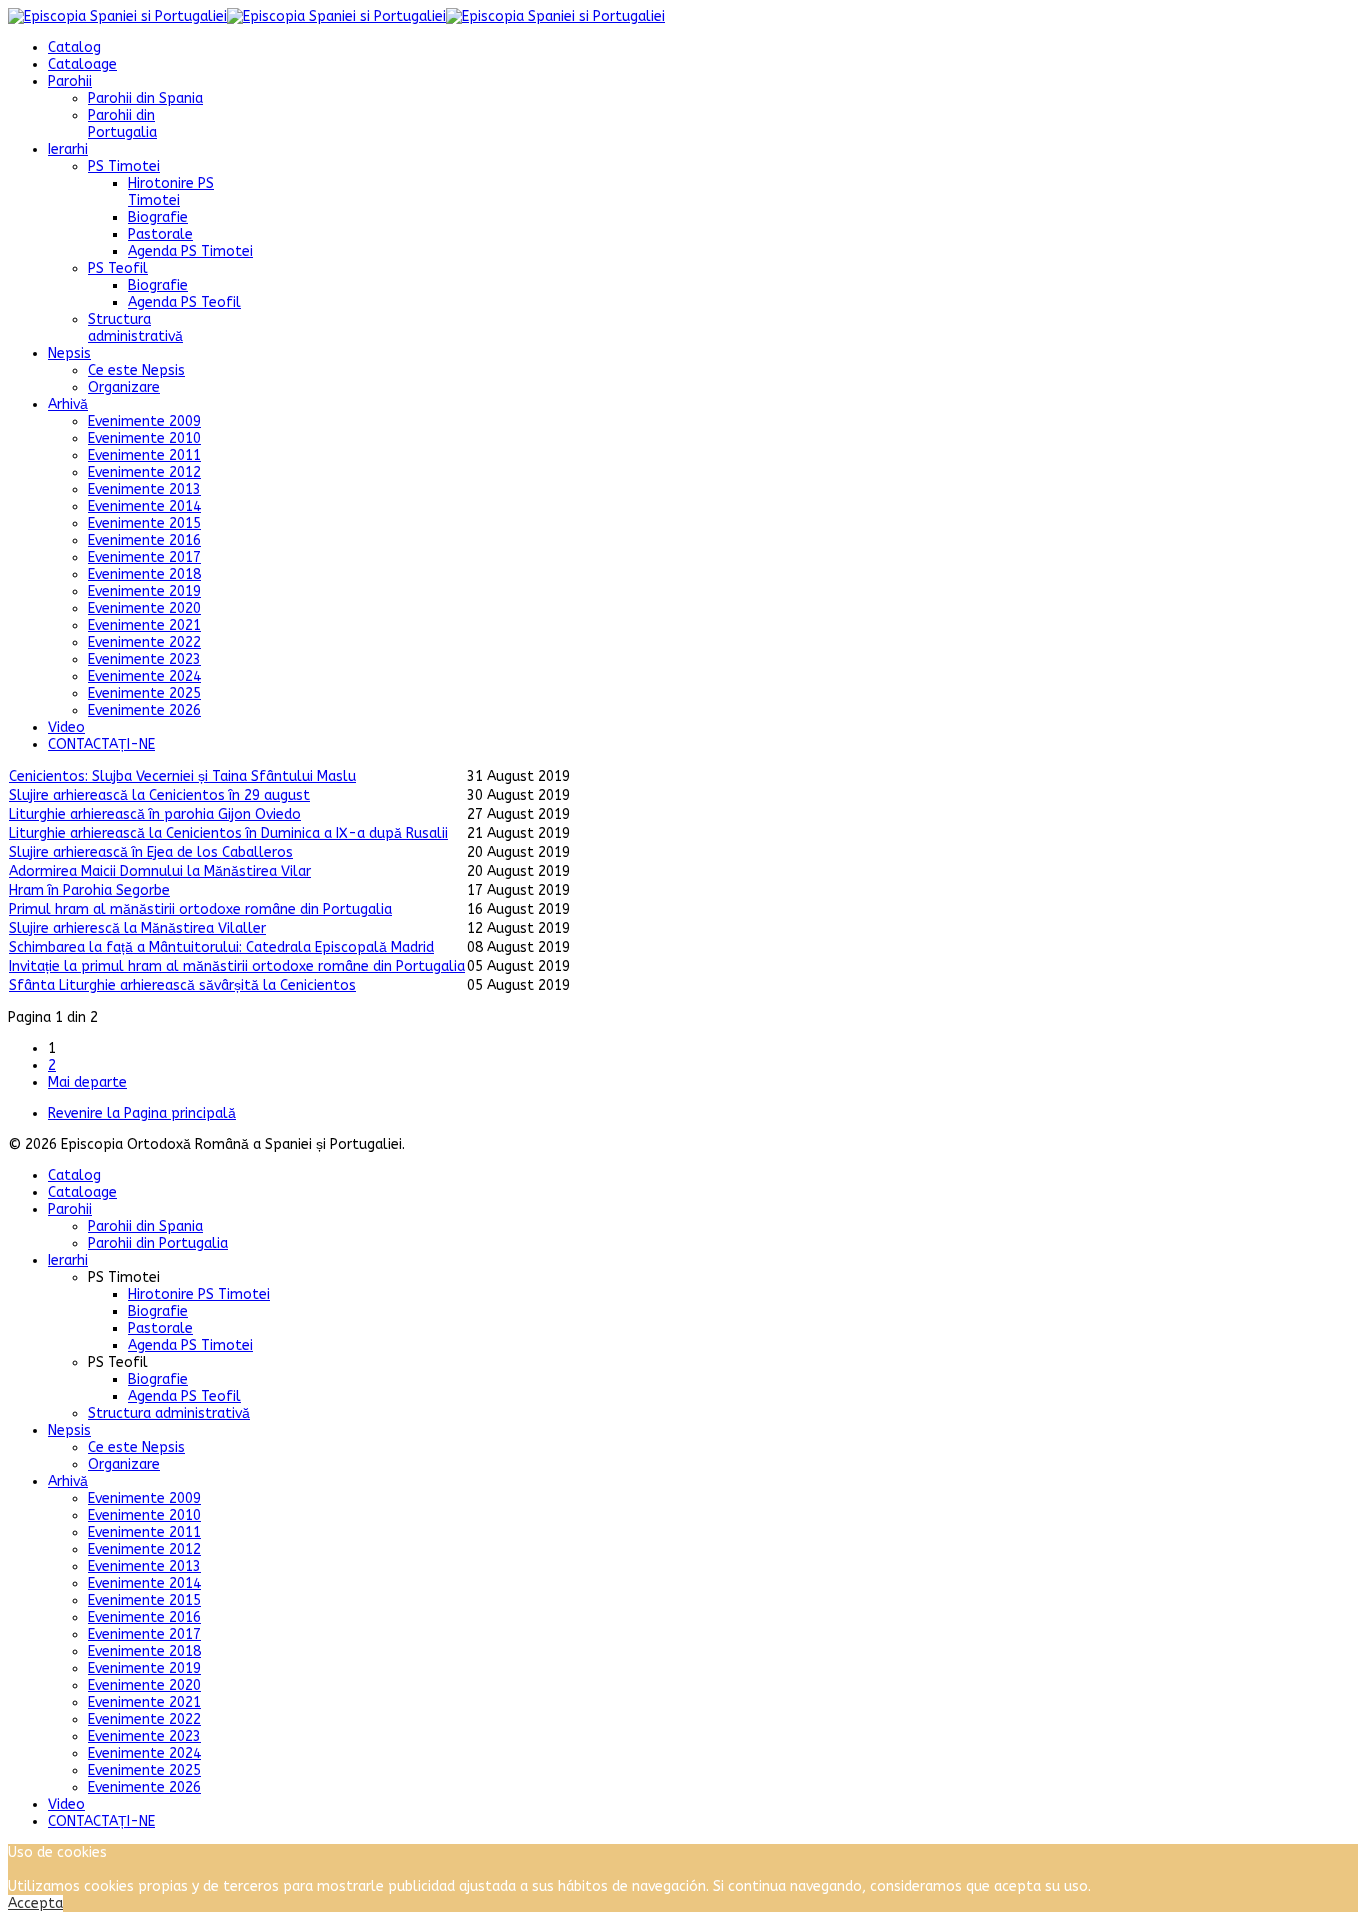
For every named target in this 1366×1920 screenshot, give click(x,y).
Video (66, 727)
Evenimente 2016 (144, 540)
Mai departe (87, 1082)
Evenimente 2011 (144, 455)
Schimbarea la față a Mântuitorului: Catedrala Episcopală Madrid (221, 947)
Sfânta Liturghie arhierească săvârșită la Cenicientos (182, 985)
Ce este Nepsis (136, 370)
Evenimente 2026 (144, 710)
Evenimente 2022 (144, 642)
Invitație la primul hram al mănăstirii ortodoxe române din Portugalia (237, 966)
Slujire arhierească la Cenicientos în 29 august (159, 795)
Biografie (158, 217)
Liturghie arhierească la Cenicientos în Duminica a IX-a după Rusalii (228, 833)
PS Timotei (124, 166)
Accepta (35, 1903)
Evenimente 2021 (144, 625)
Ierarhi (68, 149)
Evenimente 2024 (144, 676)
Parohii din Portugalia (122, 124)
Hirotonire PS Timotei (171, 192)
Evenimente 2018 (144, 574)
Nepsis (69, 353)
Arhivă (68, 404)
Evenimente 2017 (144, 557)
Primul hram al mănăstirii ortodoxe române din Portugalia (200, 909)
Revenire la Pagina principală (142, 1113)
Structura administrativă (135, 328)
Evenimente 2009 (144, 421)
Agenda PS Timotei (190, 251)
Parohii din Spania (145, 98)
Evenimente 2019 (144, 591)
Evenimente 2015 (144, 523)
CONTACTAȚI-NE (101, 744)
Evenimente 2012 (144, 472)
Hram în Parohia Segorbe (89, 890)
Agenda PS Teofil (184, 302)
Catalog (74, 47)
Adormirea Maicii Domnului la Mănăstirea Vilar (160, 871)
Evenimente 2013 (144, 489)
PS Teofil (118, 268)
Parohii (70, 81)
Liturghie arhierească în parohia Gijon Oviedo (155, 814)
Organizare (124, 387)
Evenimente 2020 (144, 608)
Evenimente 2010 (144, 438)
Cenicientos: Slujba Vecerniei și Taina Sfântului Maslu (182, 776)
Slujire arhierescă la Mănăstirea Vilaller (137, 928)
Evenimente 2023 (144, 659)
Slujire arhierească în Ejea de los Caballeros (151, 852)
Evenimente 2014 (144, 506)
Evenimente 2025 (144, 693)
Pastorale (160, 234)
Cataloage (82, 64)
